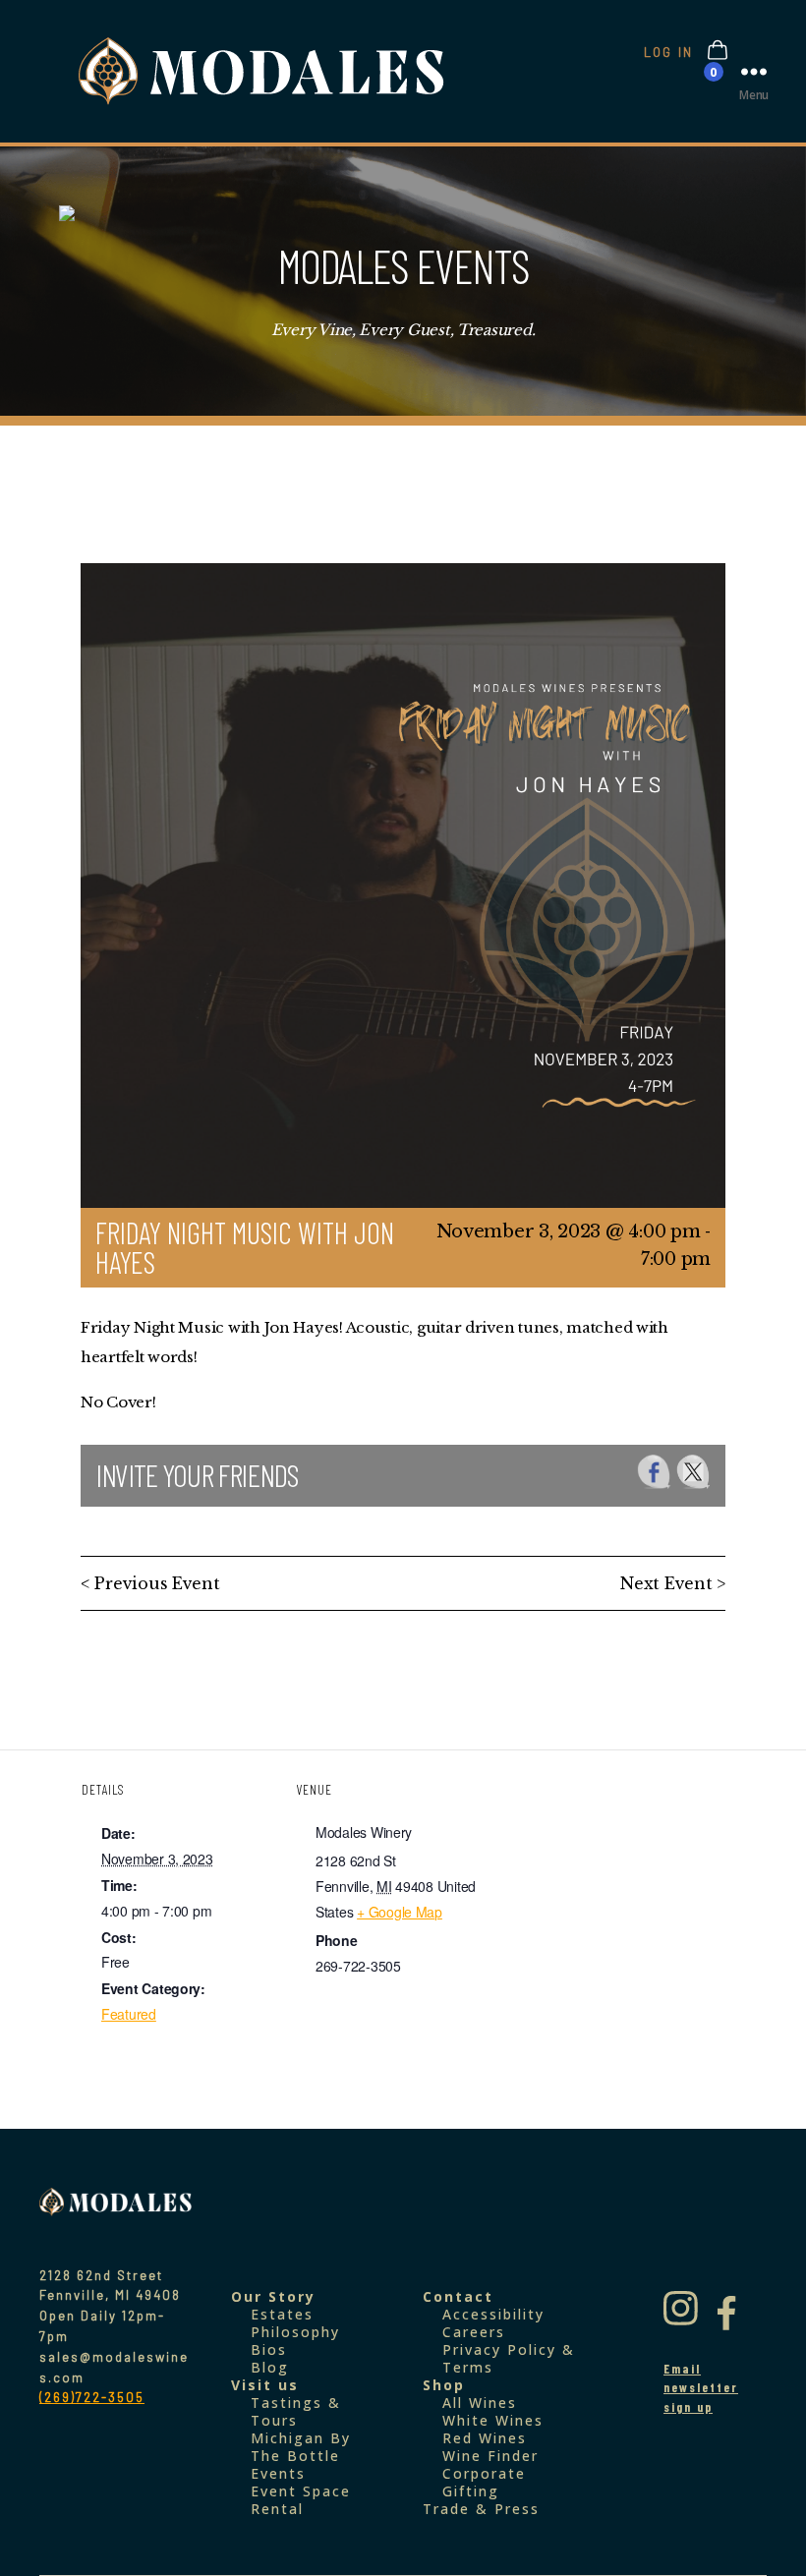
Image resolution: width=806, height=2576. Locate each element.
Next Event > (673, 1583)
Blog (270, 2367)
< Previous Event (150, 1583)
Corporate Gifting (484, 2482)
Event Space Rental (301, 2500)
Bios (269, 2349)
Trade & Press (481, 2509)
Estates (282, 2314)
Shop (444, 2385)
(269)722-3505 (92, 2397)
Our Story (273, 2296)
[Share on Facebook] (654, 1472)
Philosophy (295, 2332)
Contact (458, 2296)
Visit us (265, 2385)
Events (278, 2473)
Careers (474, 2332)
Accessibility (493, 2314)
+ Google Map (400, 1912)
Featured (129, 2014)
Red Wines (485, 2438)
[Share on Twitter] (693, 1472)
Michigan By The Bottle (301, 2447)
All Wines (480, 2403)
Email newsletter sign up (701, 2388)
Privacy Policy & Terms (509, 2358)
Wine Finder (490, 2456)
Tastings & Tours (296, 2411)
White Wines (493, 2420)
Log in (668, 52)
